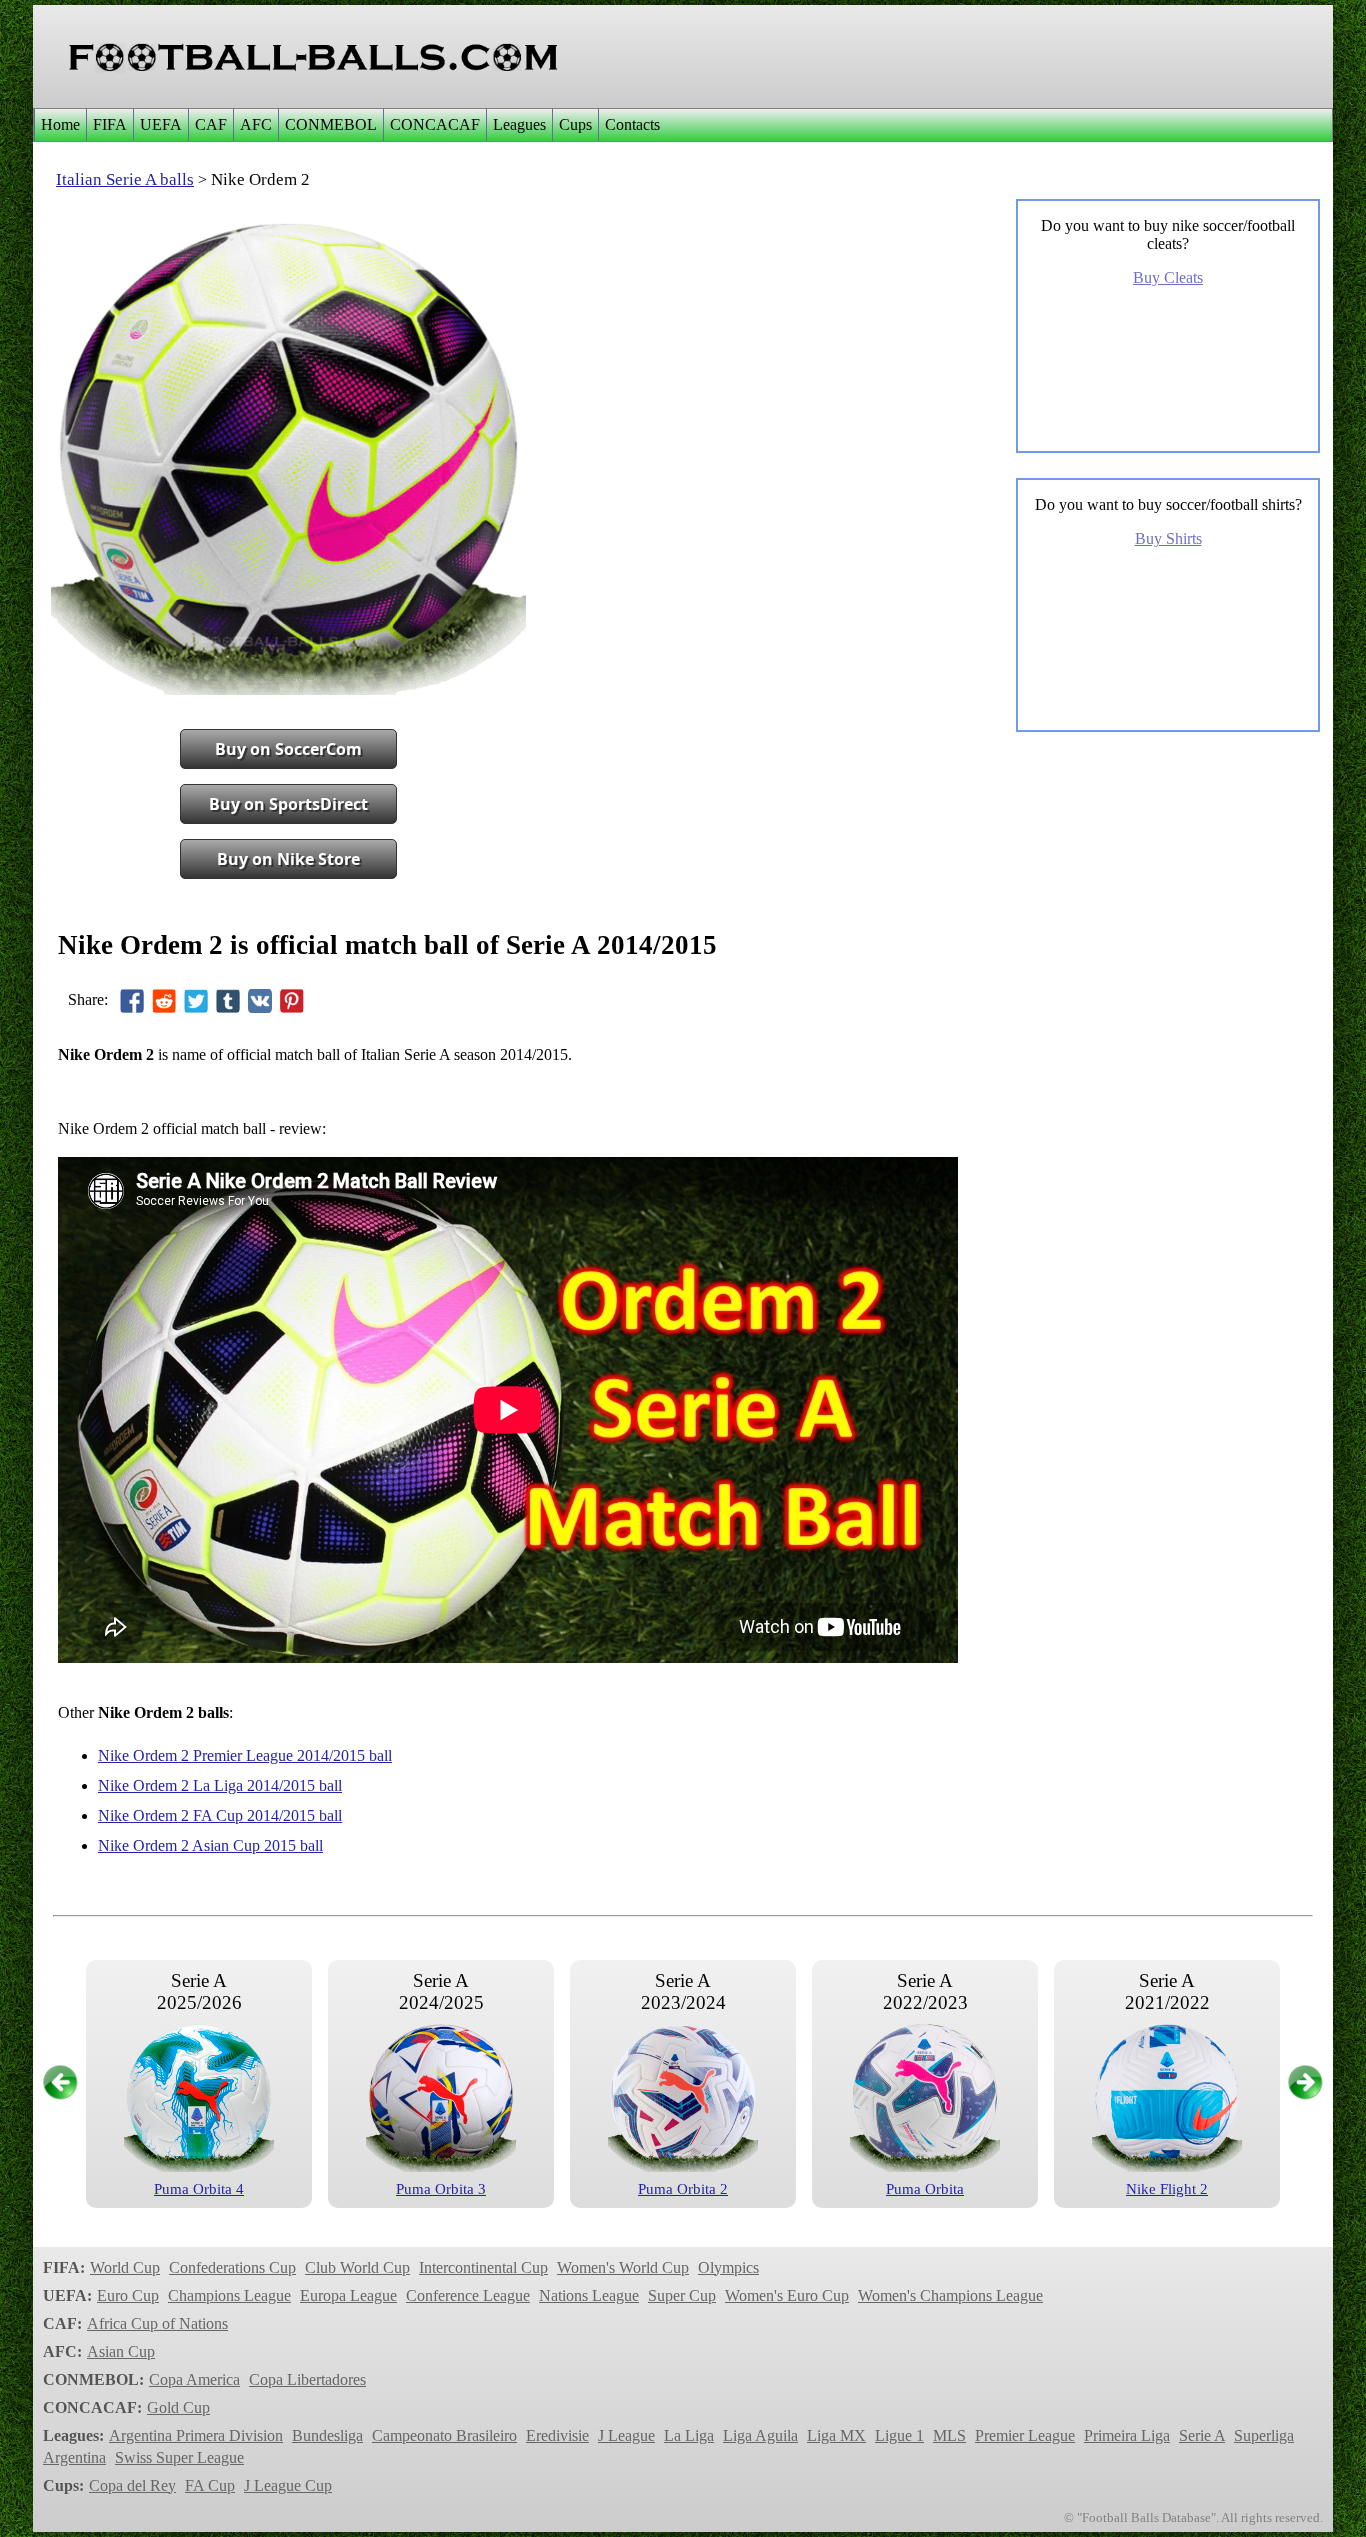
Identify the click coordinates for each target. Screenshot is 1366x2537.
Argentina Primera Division (196, 2435)
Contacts (632, 124)
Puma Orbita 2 (683, 2189)
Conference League (468, 2295)
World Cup (125, 2267)
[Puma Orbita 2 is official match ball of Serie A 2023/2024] (683, 2166)
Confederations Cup (232, 2267)
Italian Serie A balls (125, 179)
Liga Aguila (760, 2435)
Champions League (229, 2295)
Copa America (194, 2379)
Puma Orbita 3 (441, 2189)
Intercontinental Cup (483, 2267)
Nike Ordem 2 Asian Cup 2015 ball (210, 1845)
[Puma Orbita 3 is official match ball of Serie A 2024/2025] (441, 2166)
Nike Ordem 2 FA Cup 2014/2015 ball (220, 1815)
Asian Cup (121, 2351)
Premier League (1025, 2435)
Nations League (589, 2295)
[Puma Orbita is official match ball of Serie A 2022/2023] (925, 2166)
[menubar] (350, 125)
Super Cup (682, 2295)
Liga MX (836, 2435)
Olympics (728, 2267)
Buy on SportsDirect (288, 804)
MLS (949, 2435)
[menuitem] (60, 125)
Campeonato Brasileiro (444, 2435)
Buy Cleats (1168, 277)
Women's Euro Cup (787, 2295)
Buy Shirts (1168, 538)
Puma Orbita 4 (199, 2189)
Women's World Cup (623, 2267)
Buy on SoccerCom (288, 749)
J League (626, 2435)
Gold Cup (178, 2407)
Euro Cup (128, 2295)
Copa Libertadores (307, 2379)
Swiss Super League (179, 2457)
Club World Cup (357, 2267)
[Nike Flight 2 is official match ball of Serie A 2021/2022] (1167, 2166)
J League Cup (288, 2485)
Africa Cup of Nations (157, 2323)
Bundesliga (327, 2435)
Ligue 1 (899, 2435)
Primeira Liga (1127, 2435)
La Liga (689, 2435)
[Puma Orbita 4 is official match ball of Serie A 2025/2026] (199, 2166)
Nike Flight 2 (1167, 2189)
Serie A (1202, 2435)
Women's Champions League (950, 2295)
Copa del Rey (132, 2485)
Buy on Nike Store (288, 859)
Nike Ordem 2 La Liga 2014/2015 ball (220, 1785)
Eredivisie (557, 2435)
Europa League (348, 2295)
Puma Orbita (925, 2189)
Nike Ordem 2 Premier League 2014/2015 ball (245, 1755)
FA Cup (210, 2485)
